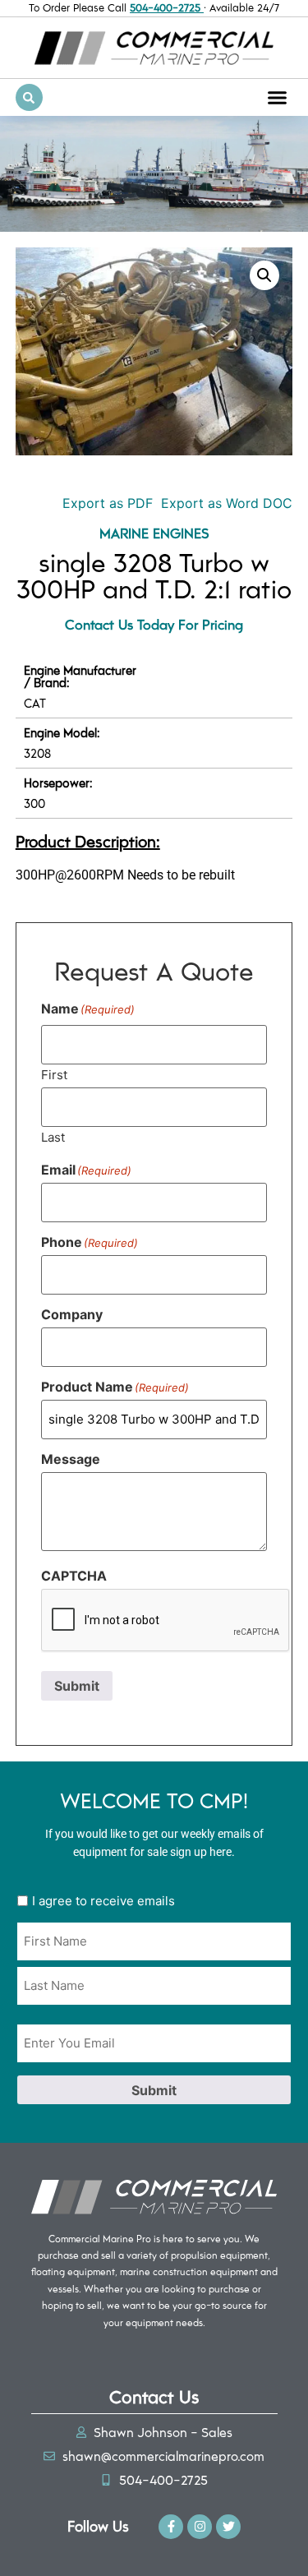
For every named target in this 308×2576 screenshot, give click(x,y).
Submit (77, 1686)
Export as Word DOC (227, 503)
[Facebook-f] (171, 2527)
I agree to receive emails (103, 1901)
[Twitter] (228, 2527)
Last (53, 1136)
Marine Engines (154, 533)
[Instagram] (200, 2527)
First (54, 1074)
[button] (278, 98)
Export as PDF (106, 503)
